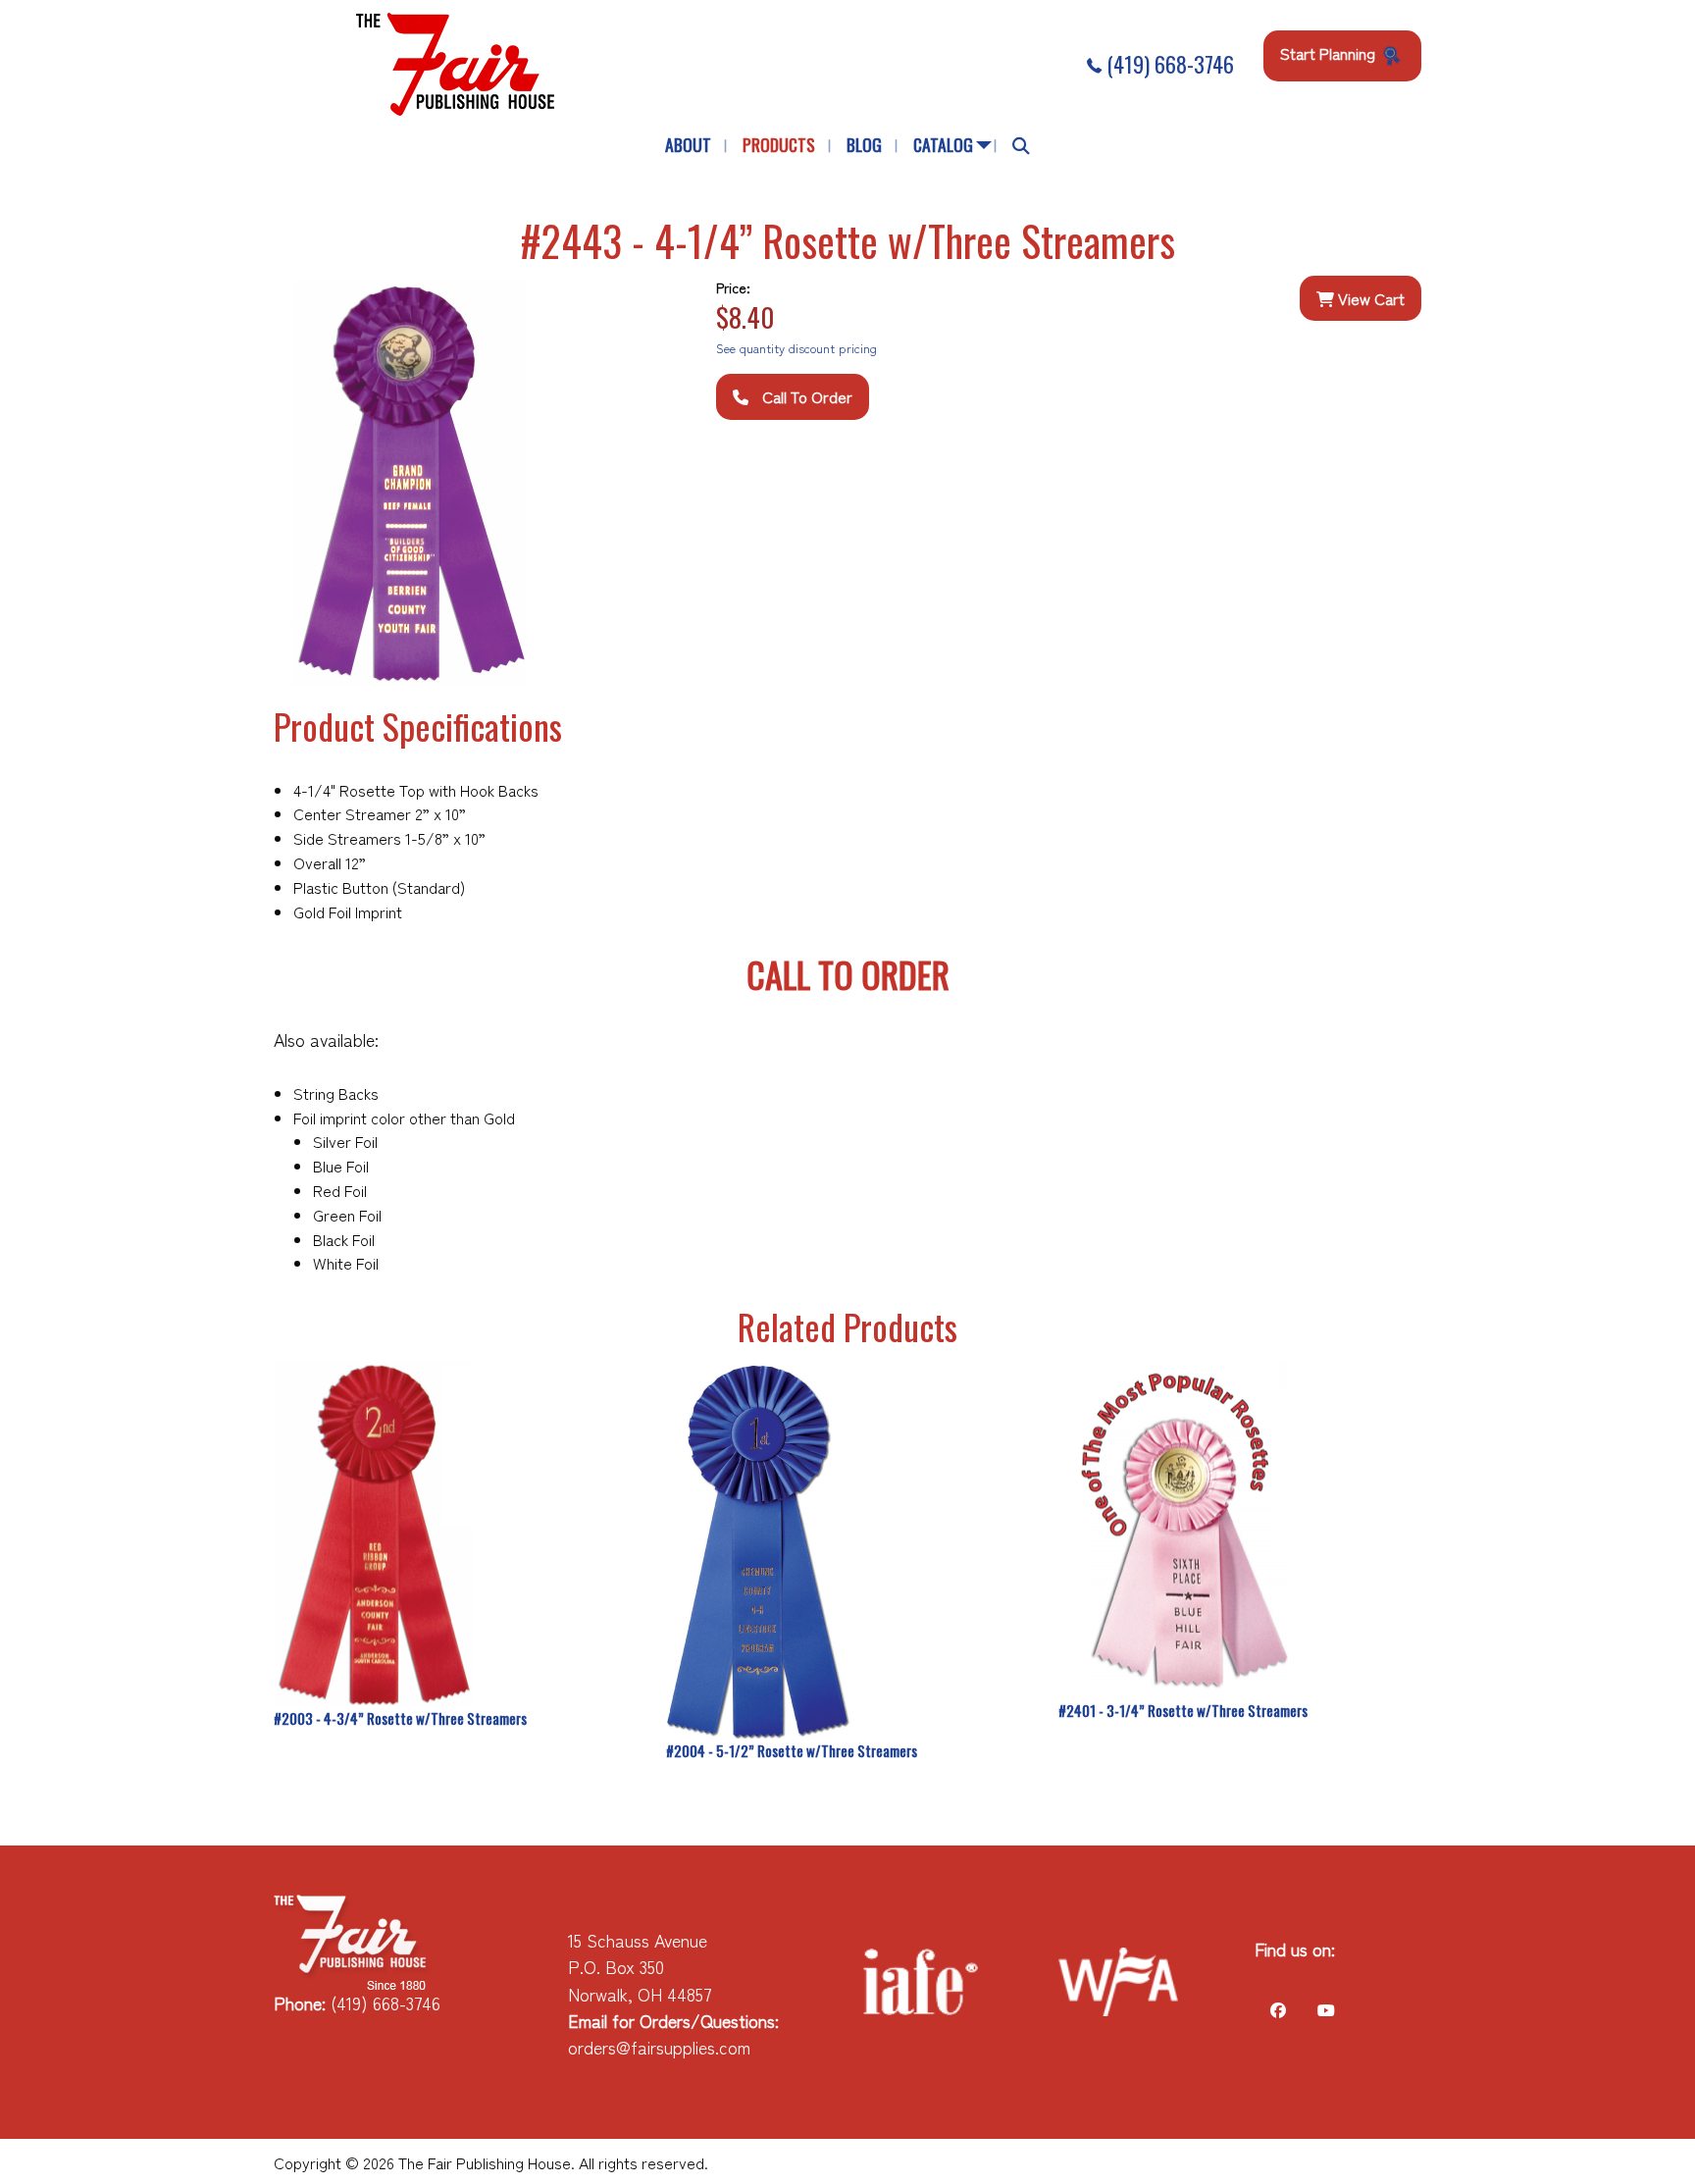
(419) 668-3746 (1168, 64)
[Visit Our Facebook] (1278, 2010)
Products (779, 144)
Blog (864, 144)
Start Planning (1330, 53)
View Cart (1369, 298)
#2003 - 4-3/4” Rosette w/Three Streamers (400, 1718)
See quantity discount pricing (796, 348)
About (688, 144)
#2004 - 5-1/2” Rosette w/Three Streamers (792, 1750)
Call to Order (805, 396)
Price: (733, 287)
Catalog (943, 144)
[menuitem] (688, 146)
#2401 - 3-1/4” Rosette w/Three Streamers (1183, 1710)
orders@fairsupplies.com (659, 2047)
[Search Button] (1021, 146)
